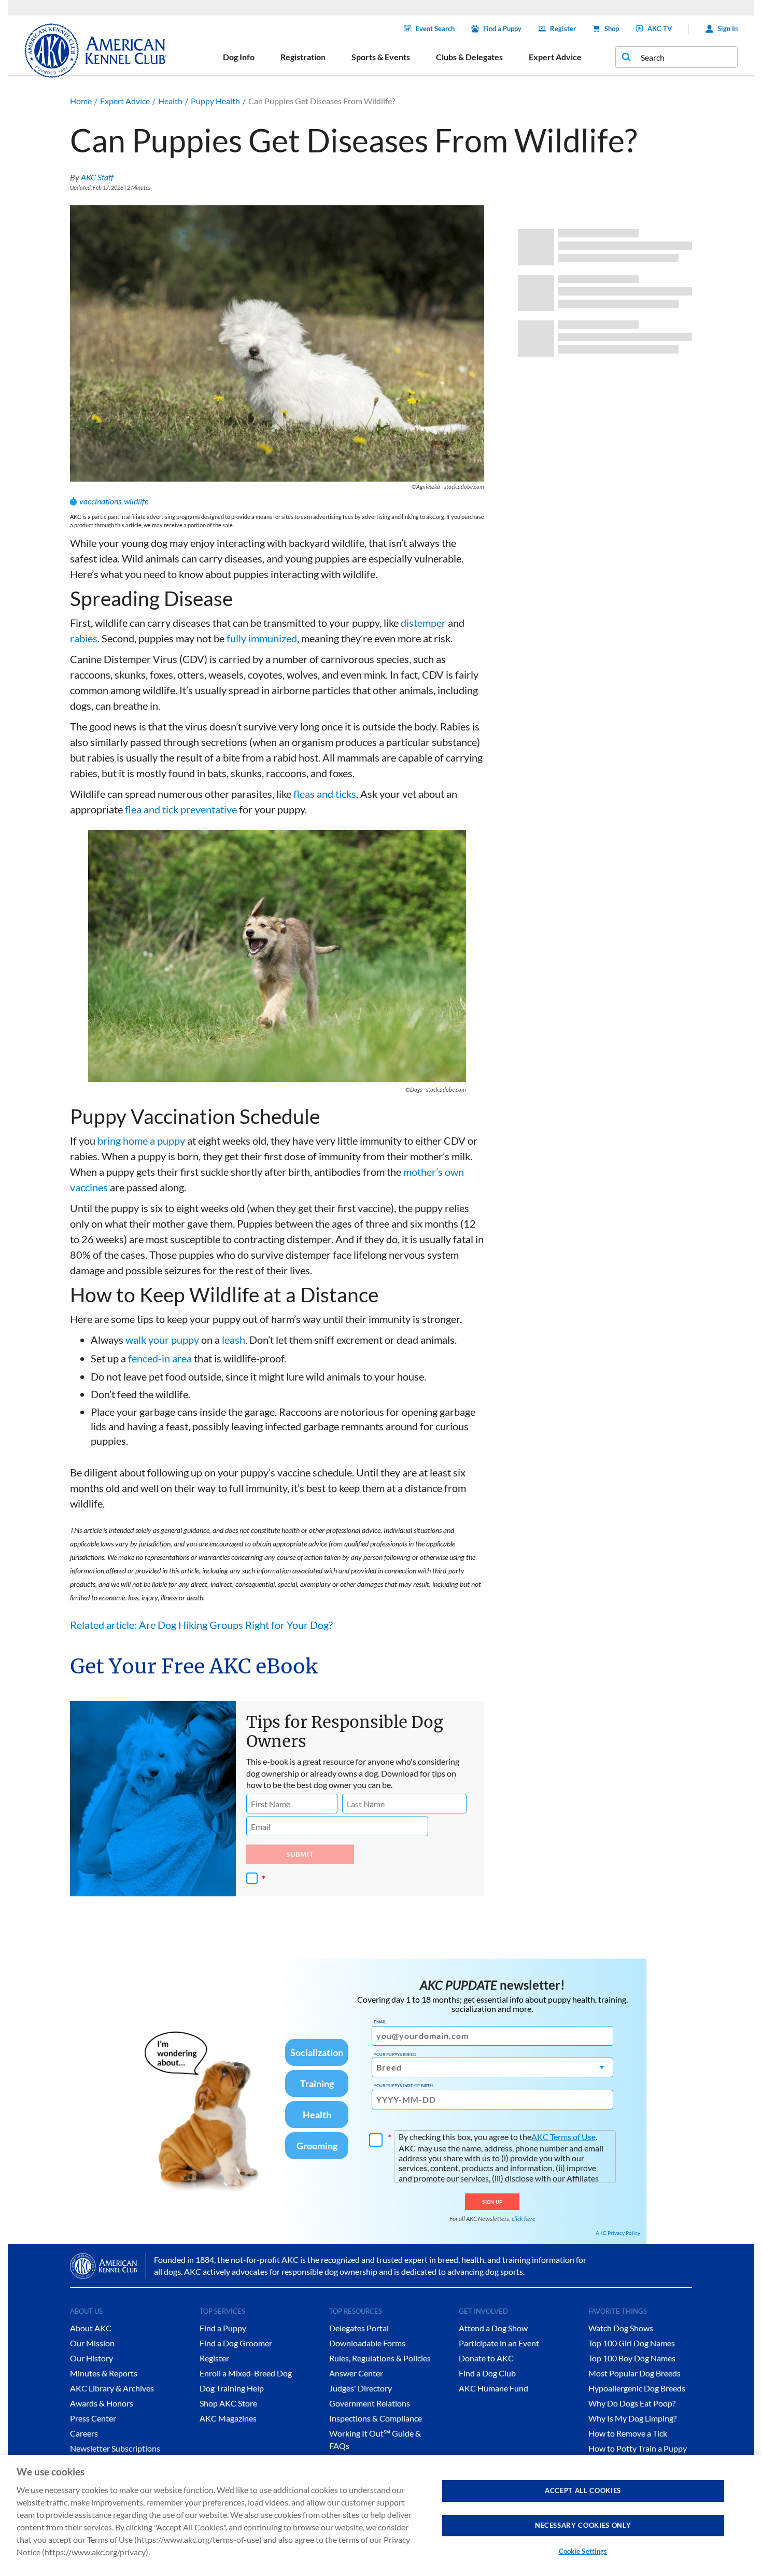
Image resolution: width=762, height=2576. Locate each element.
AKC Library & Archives (112, 2388)
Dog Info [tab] (239, 57)
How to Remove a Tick (628, 2433)
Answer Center (356, 2373)
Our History (91, 2358)
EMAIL (380, 2022)
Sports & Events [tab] (381, 57)
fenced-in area (160, 1358)
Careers (84, 2433)
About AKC (91, 2328)
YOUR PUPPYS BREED (395, 2054)
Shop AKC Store (228, 2403)
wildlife (136, 501)
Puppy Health (215, 101)
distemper (423, 623)
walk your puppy (162, 1340)
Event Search (435, 29)
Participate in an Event (499, 2343)
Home (81, 101)
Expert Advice (125, 101)
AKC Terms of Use (563, 2137)
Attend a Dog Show (493, 2328)
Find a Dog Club (487, 2373)
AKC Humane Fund (493, 2388)
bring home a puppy (141, 1141)
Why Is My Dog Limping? (632, 2418)
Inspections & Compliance (376, 2418)
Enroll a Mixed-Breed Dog (246, 2373)
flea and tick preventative (181, 809)
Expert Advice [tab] (555, 57)
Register (563, 29)
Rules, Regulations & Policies (380, 2358)
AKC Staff (97, 177)
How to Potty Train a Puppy (638, 2448)
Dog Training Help (232, 2388)
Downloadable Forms (367, 2343)
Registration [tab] (303, 57)
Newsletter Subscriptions (115, 2448)
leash (234, 1340)
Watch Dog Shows (621, 2328)
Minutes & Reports (104, 2373)
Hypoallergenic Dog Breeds (637, 2388)
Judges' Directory (361, 2388)
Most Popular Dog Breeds (634, 2373)
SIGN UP (492, 2202)
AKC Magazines (228, 2418)
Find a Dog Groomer (236, 2343)
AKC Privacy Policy (618, 2233)
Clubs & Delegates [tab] (469, 57)
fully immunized (262, 638)
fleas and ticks (325, 794)
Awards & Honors (102, 2403)
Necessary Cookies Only (583, 2525)
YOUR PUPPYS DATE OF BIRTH (403, 2086)
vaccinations (100, 501)
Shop (612, 29)
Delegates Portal (359, 2328)
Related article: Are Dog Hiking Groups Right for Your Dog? (201, 1625)
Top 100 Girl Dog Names (632, 2343)
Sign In (728, 29)
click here (524, 2219)
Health (170, 101)
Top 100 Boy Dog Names (632, 2358)
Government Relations (370, 2403)
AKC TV (660, 29)
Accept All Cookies (583, 2490)
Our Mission (92, 2343)
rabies (84, 638)
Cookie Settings (583, 2551)
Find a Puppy (502, 29)
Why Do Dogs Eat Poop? (632, 2403)
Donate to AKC (486, 2358)
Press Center (93, 2418)
